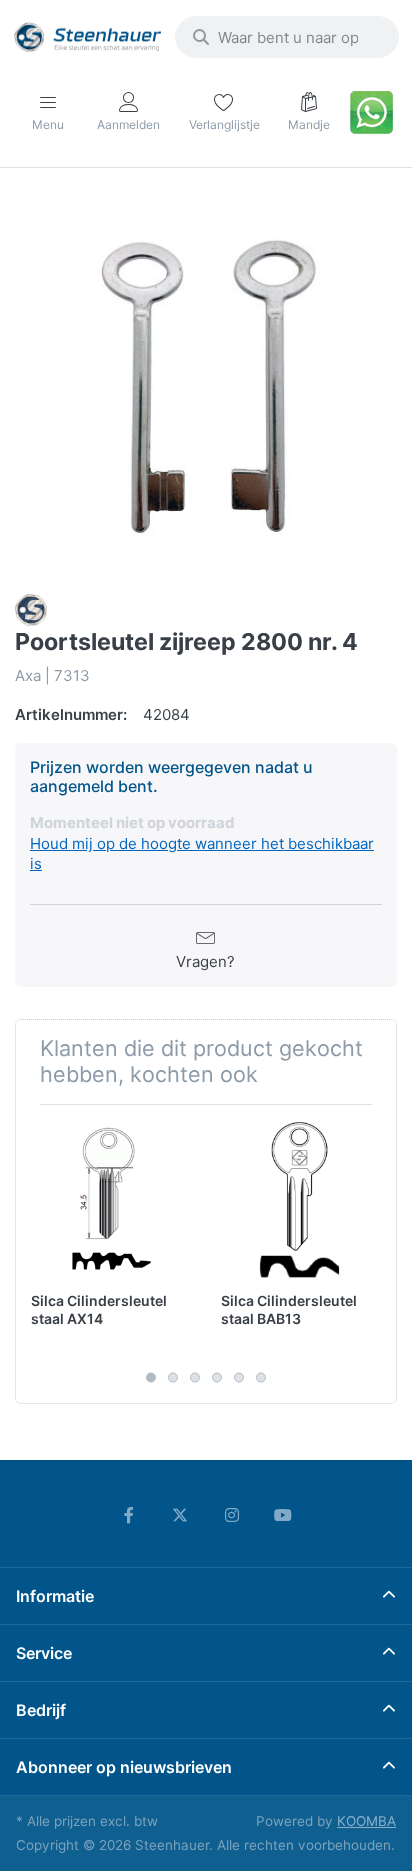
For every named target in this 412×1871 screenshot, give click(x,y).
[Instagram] (232, 1515)
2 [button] (173, 1378)
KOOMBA (366, 1821)
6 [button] (261, 1378)
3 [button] (195, 1378)
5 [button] (239, 1378)
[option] (206, 383)
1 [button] (151, 1378)
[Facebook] (129, 1515)
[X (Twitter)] (180, 1515)
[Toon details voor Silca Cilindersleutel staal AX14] (110, 1199)
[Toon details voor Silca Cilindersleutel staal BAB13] (300, 1199)
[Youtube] (284, 1515)
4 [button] (217, 1378)
